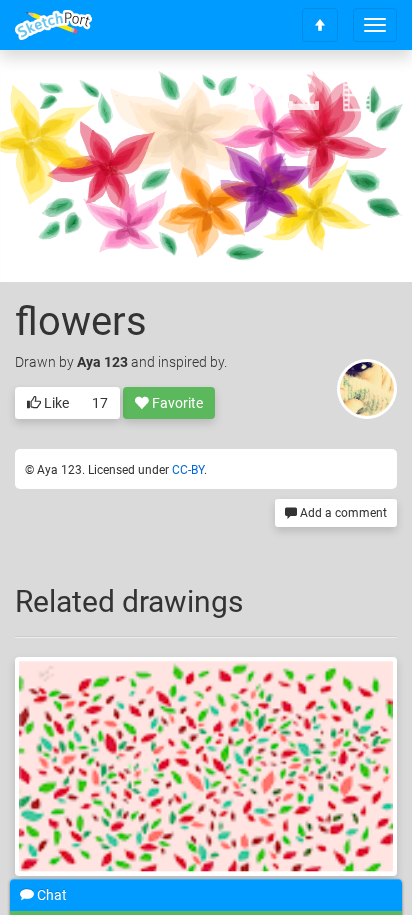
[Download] (304, 96)
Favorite (176, 403)
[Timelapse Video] (357, 96)
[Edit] (251, 96)
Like (55, 403)
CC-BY (188, 470)
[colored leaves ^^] (206, 766)
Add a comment (342, 513)
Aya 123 (102, 362)
